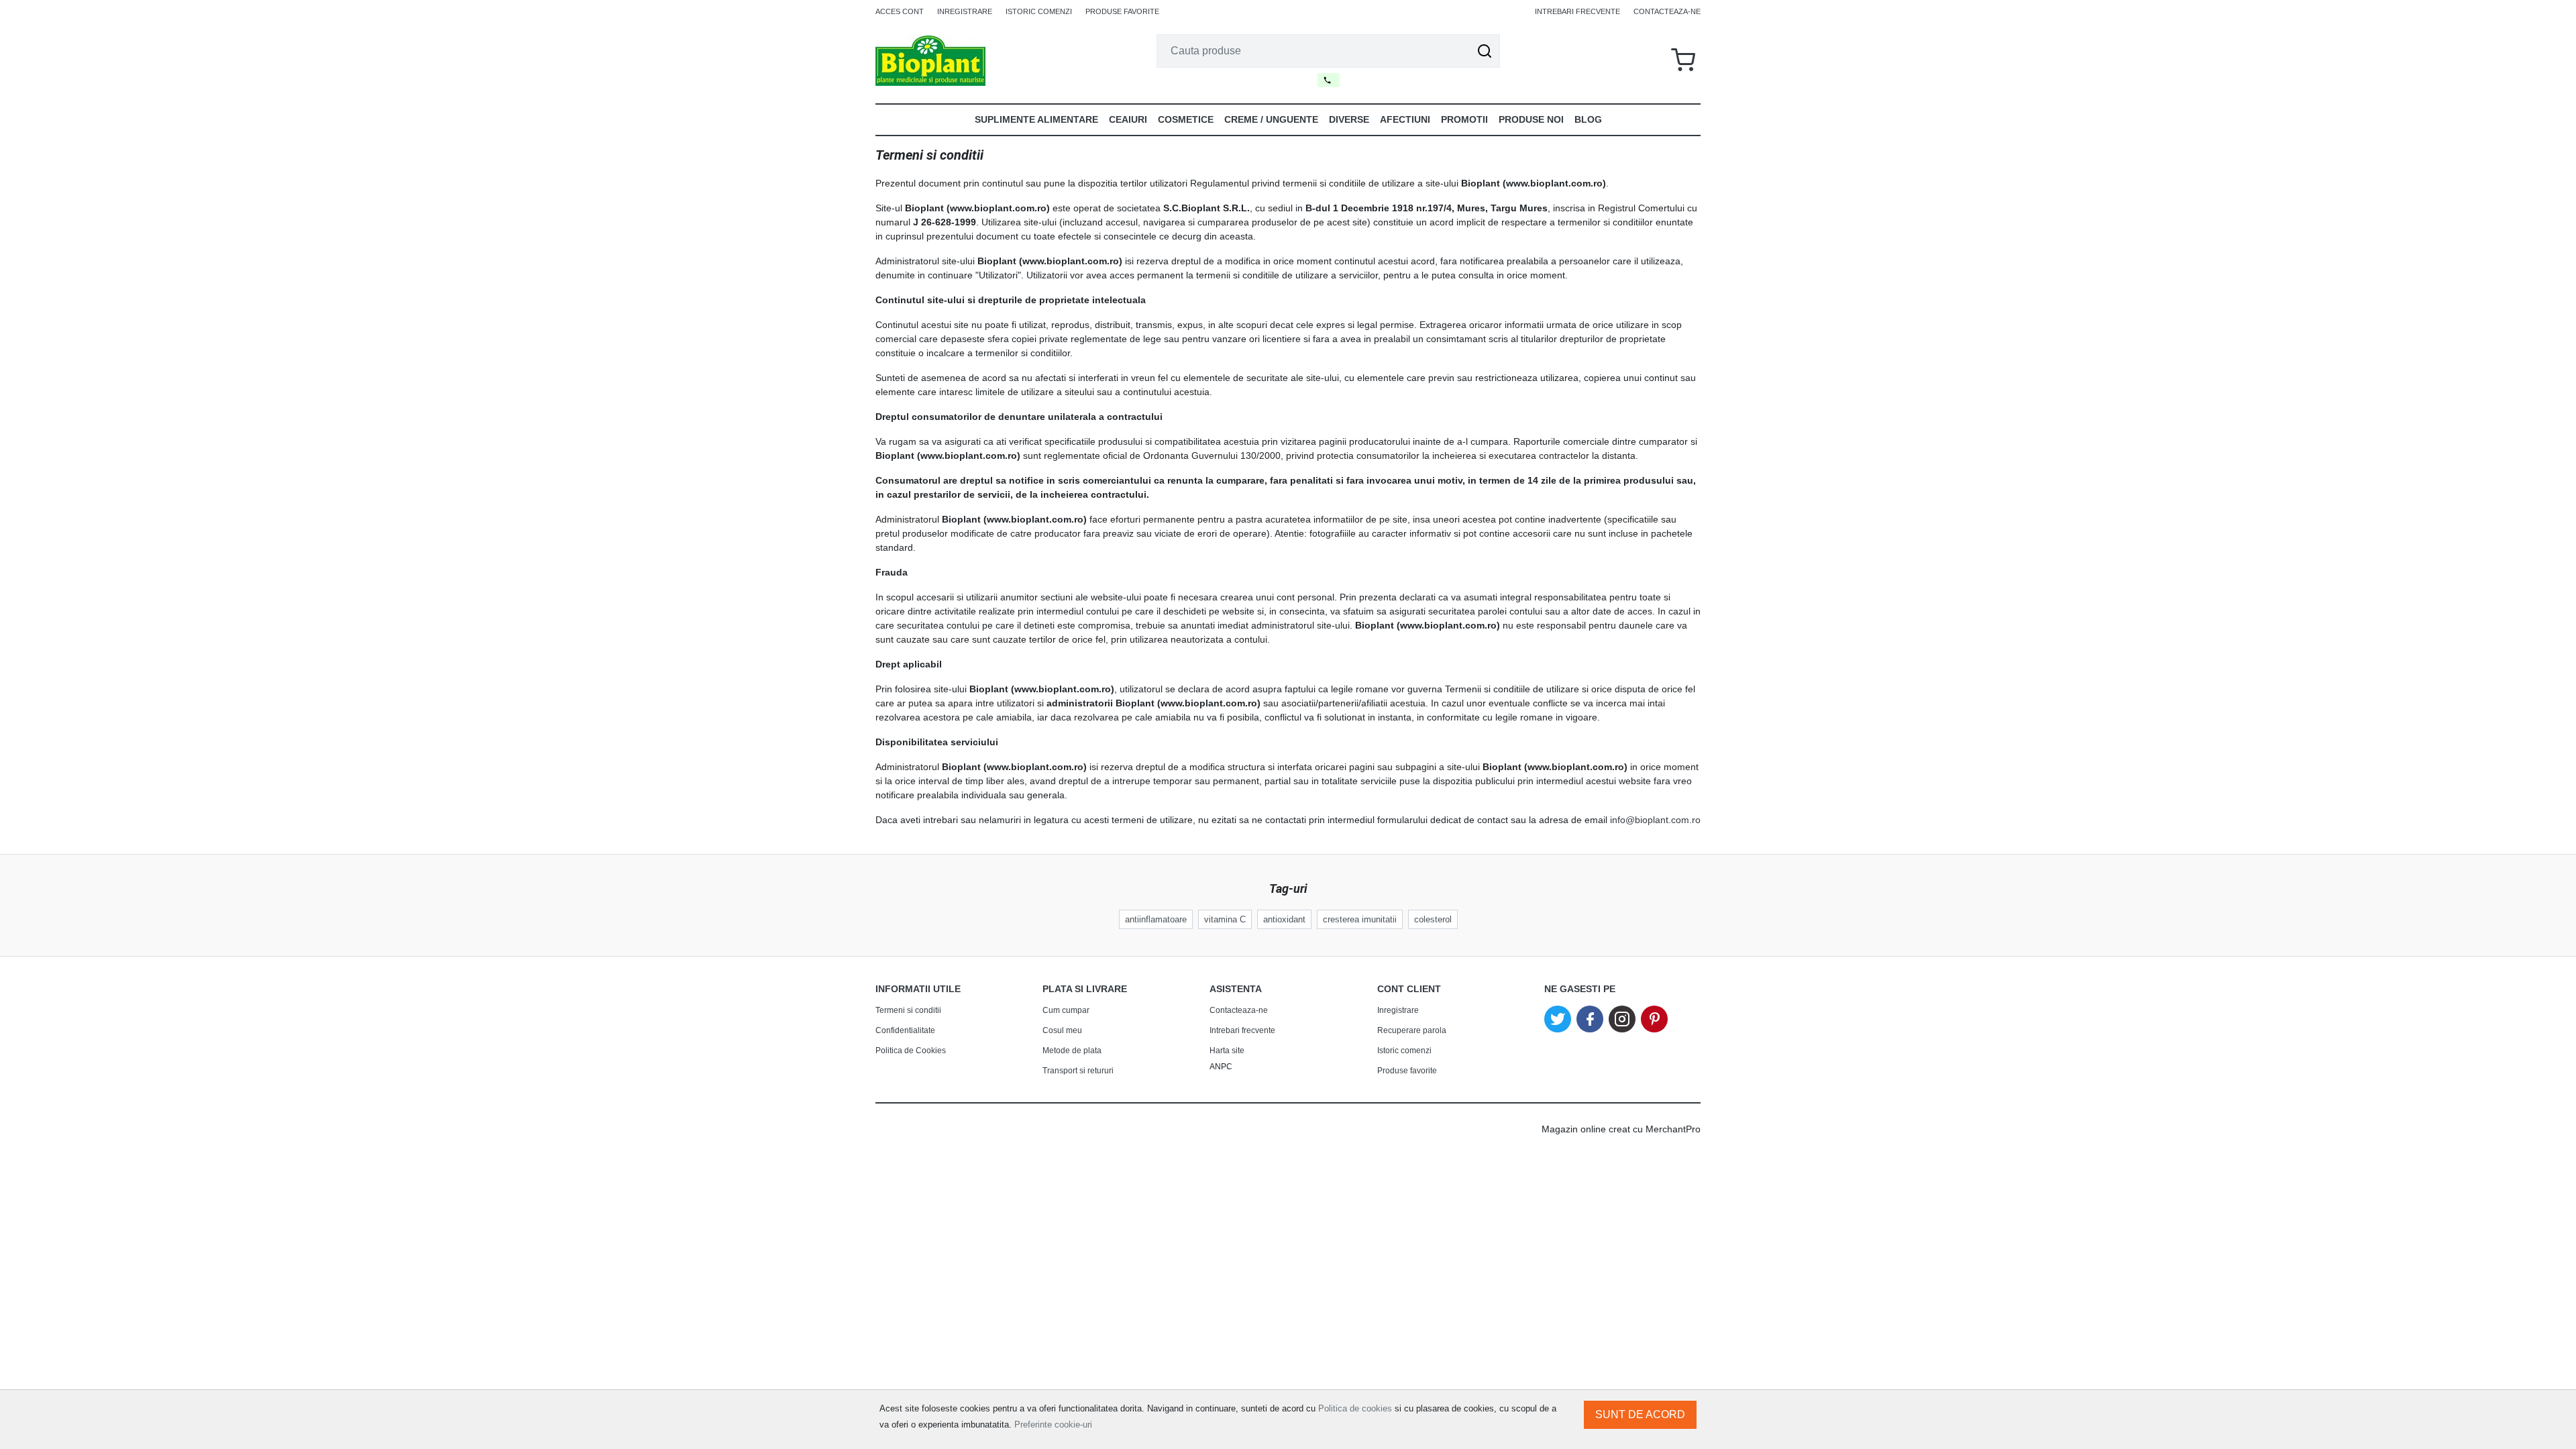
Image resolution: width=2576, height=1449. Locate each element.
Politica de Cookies (911, 1051)
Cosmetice (1186, 119)
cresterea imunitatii (1360, 919)
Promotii (1464, 119)
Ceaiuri (1128, 119)
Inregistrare (965, 11)
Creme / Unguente (1271, 119)
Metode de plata (1072, 1051)
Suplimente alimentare (1036, 119)
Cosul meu (1062, 1030)
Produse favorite (1122, 11)
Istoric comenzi (1039, 11)
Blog (1588, 119)
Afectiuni (1405, 119)
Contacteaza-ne (1667, 11)
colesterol (1433, 919)
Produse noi (1531, 119)
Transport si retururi (1078, 1071)
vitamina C (1225, 919)
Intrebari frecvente (1577, 11)
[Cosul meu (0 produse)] (1683, 61)
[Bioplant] (930, 60)
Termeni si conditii (908, 1010)
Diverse (1349, 119)
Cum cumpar (1066, 1010)
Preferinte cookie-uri (1053, 1425)
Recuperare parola (1412, 1030)
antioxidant (1284, 919)
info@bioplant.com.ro (1655, 820)
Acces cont (900, 11)
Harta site (1227, 1051)
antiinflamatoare (1156, 919)
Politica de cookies (1355, 1408)
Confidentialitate (905, 1030)
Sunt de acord (1640, 1414)
